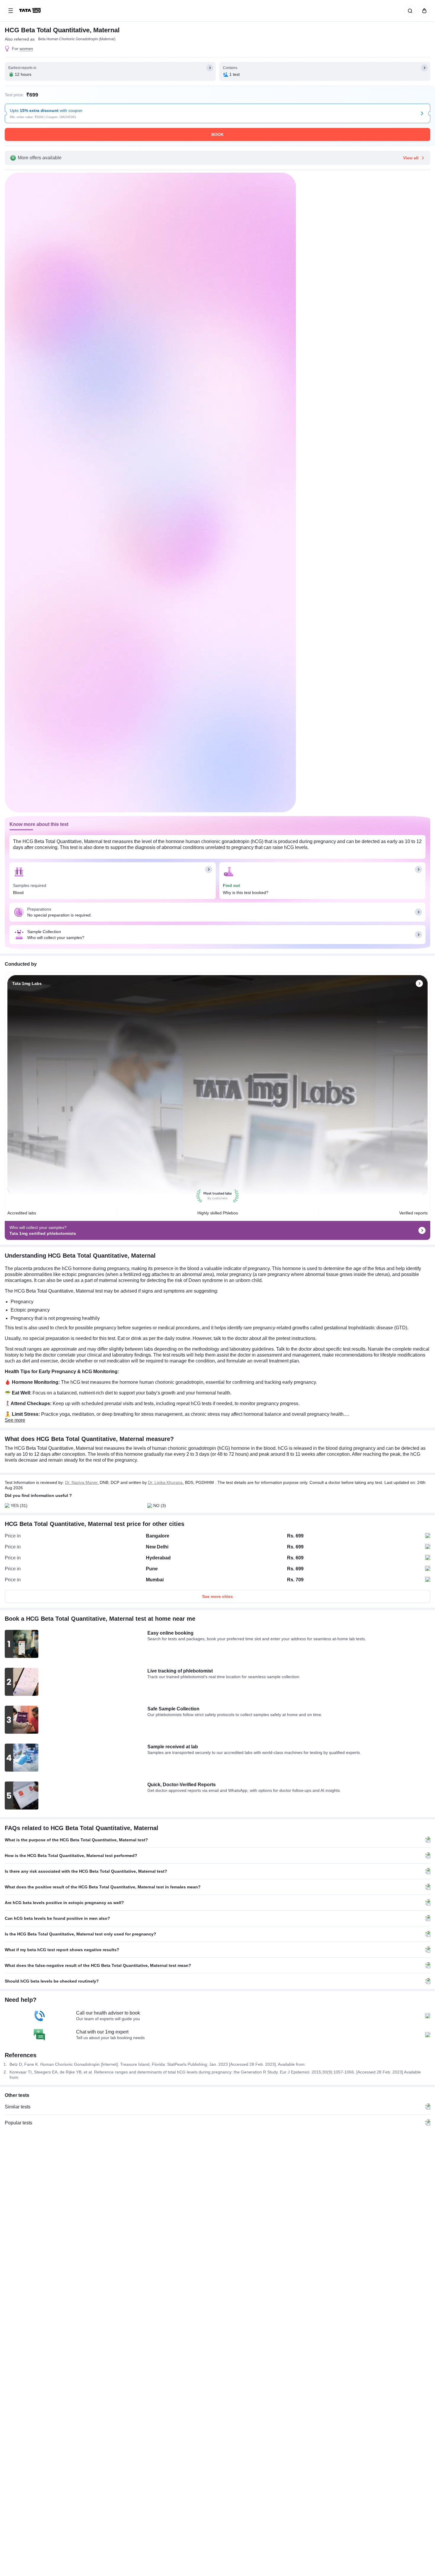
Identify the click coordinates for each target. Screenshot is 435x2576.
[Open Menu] (11, 11)
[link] (30, 11)
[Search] (409, 11)
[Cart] (423, 11)
